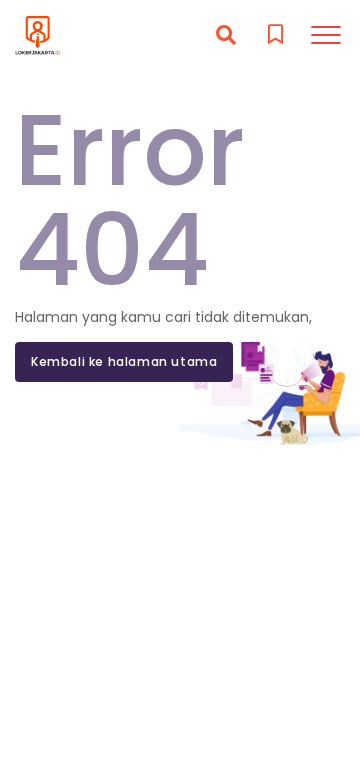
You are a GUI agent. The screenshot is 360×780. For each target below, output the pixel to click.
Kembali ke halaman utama (124, 361)
